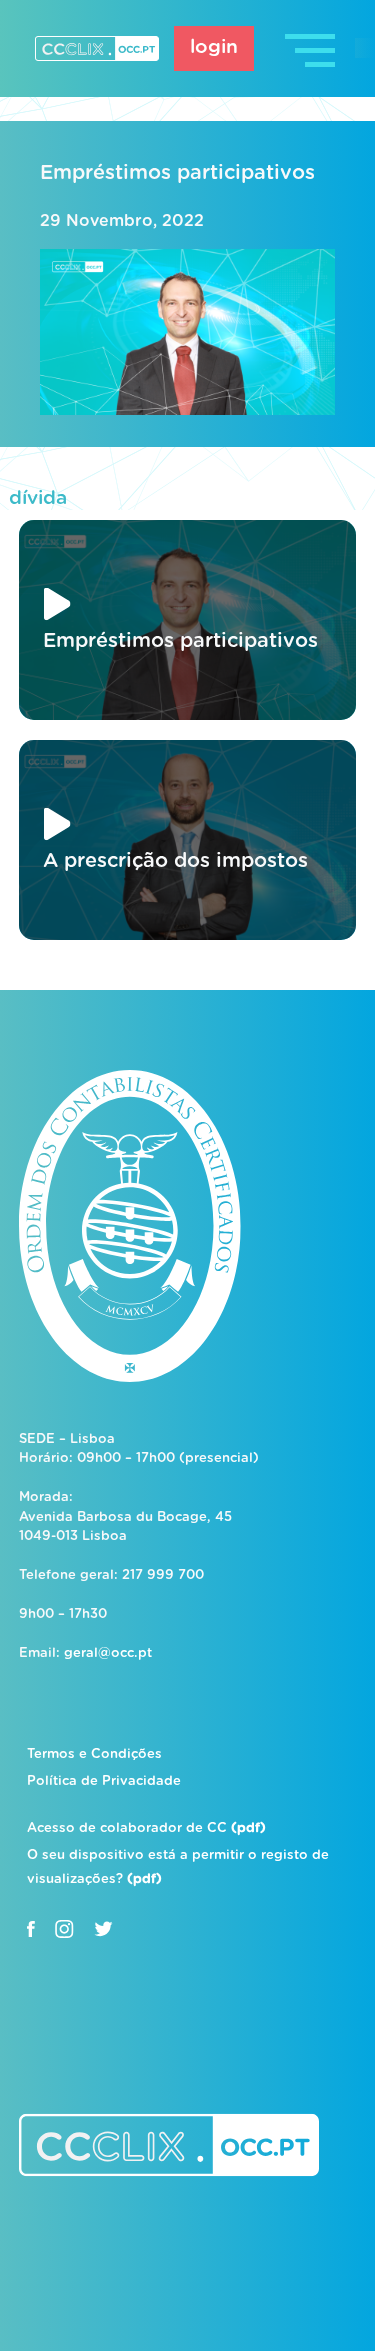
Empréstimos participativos (177, 173)
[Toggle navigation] (312, 48)
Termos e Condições (94, 1754)
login (214, 47)
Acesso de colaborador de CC (146, 1828)
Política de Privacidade (104, 1781)
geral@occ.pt (108, 1653)
